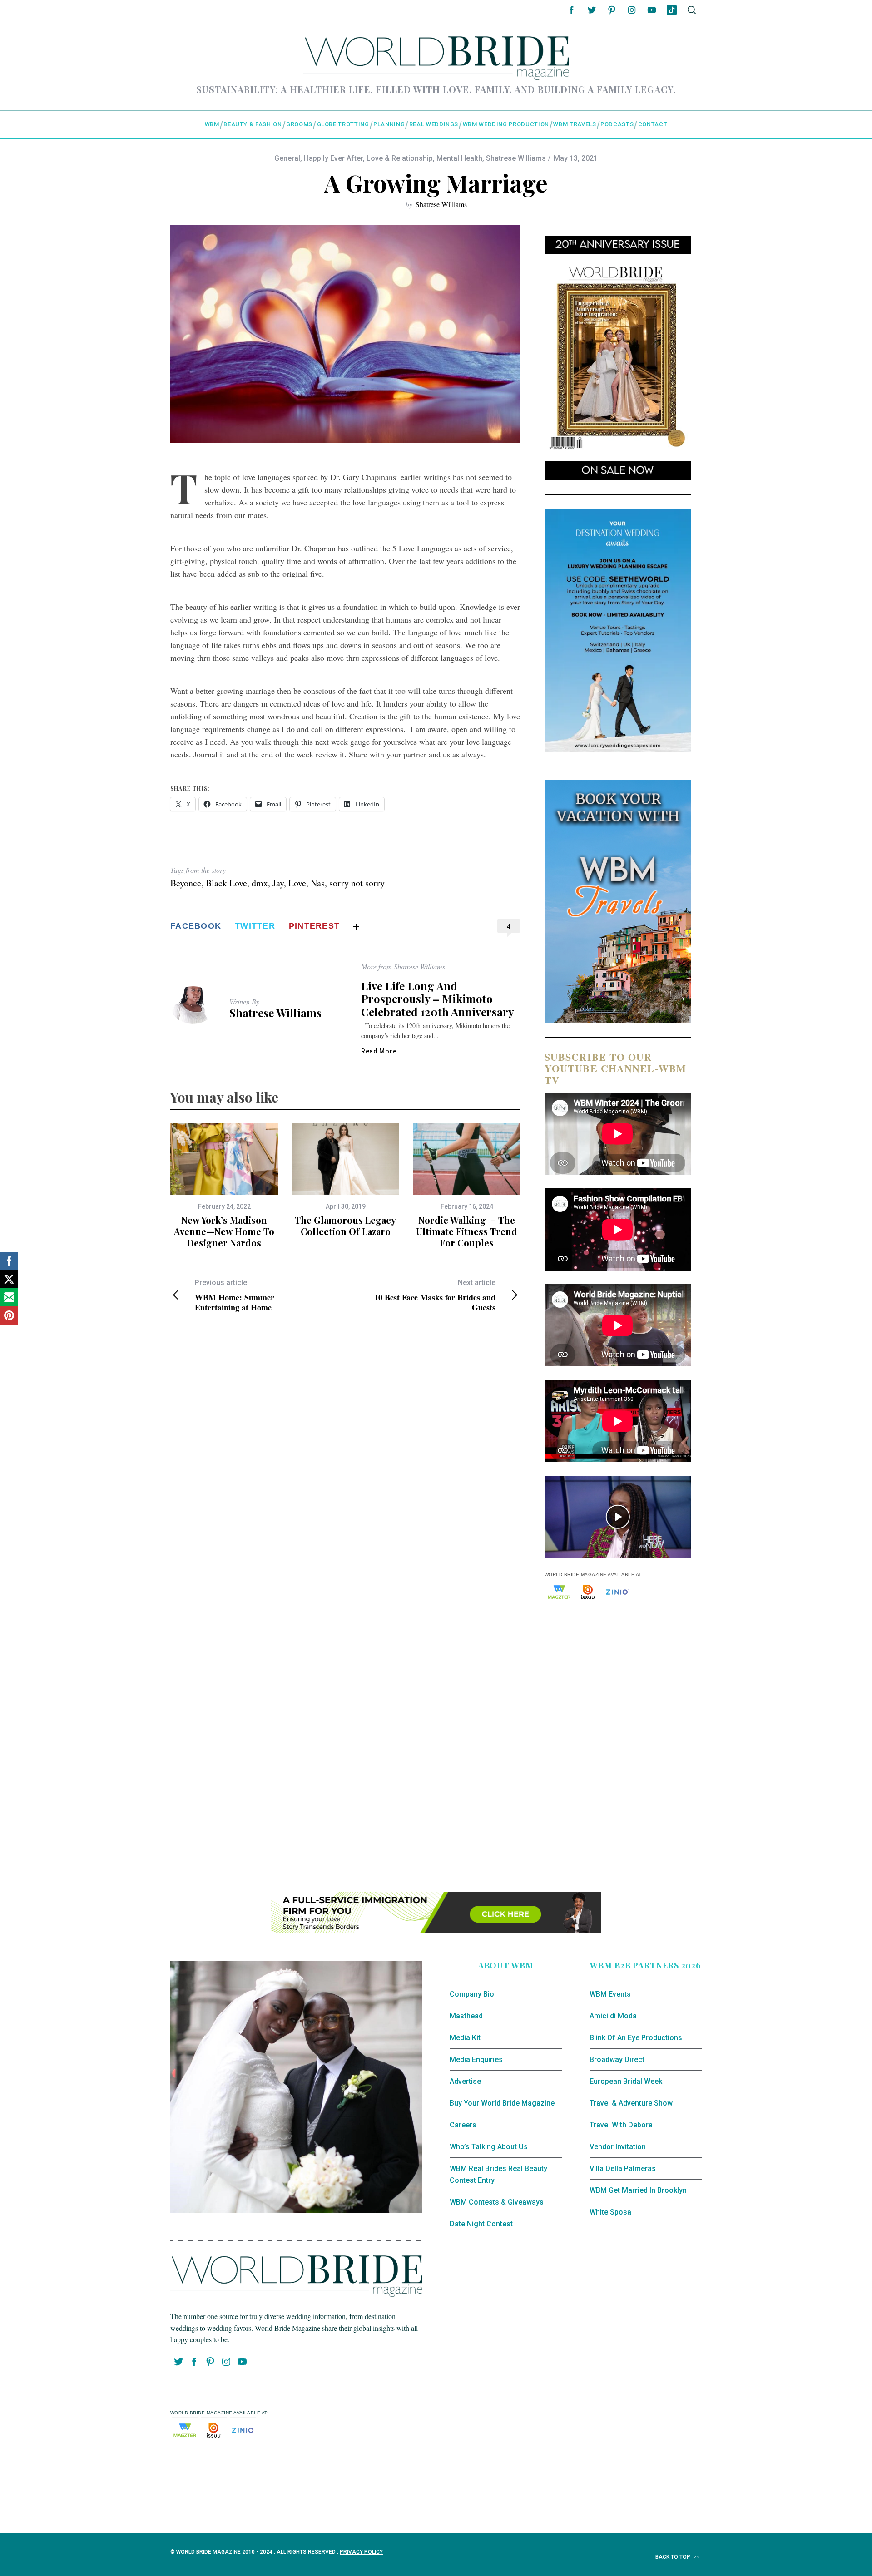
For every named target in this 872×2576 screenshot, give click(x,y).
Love (297, 883)
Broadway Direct (617, 2059)
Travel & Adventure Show (631, 2103)
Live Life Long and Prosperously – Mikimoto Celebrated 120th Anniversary (438, 999)
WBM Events (610, 1994)
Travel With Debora (621, 2125)
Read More (379, 1051)
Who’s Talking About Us (489, 2147)
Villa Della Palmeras (623, 2168)
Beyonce (186, 883)
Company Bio (472, 1994)
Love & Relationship (400, 158)
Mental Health (459, 158)
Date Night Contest (481, 2224)
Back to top (674, 2557)
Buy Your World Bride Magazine (502, 2103)
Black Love (226, 883)
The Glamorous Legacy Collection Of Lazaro (345, 1226)
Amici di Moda (613, 2016)
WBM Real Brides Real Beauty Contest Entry (498, 2174)
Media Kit (465, 2038)
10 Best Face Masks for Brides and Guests (435, 1295)
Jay (278, 883)
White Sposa (610, 2212)
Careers (463, 2125)
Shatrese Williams (516, 158)
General (287, 158)
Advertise (465, 2081)
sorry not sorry (357, 883)
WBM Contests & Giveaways (497, 2202)
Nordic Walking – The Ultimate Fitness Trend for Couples (467, 1231)
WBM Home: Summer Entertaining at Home (235, 1295)
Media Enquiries (476, 2059)
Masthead (466, 2016)
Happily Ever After (333, 158)
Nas (318, 883)
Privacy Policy (361, 2552)
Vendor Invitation (618, 2147)
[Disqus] (345, 1468)
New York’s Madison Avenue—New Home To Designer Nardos (224, 1231)
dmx (260, 883)
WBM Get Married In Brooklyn (638, 2190)
